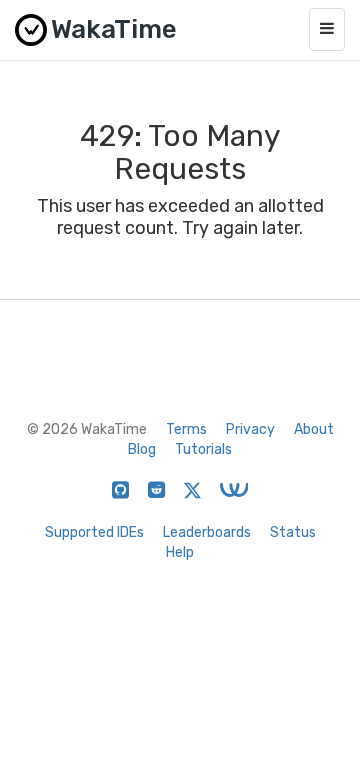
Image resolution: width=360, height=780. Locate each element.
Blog (142, 449)
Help (180, 552)
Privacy (250, 429)
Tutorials (203, 449)
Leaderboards (207, 532)
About (314, 429)
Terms (186, 429)
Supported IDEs (94, 532)
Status (293, 532)
